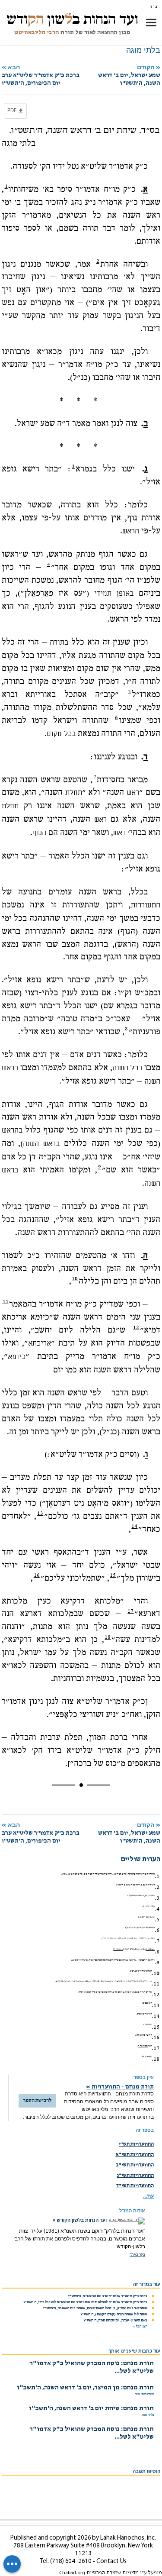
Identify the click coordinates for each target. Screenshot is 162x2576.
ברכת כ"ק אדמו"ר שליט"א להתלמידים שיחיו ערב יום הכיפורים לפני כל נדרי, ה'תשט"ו (86, 2302)
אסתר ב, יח (147, 2057)
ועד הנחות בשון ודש (72, 19)
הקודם (129, 75)
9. (157, 1963)
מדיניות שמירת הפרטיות (113, 2573)
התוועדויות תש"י (136, 2144)
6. (157, 1930)
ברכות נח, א (143, 2046)
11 (6, 1301)
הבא (41, 75)
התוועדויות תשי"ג (135, 2176)
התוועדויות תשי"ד (135, 2186)
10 (75, 1278)
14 (134, 1526)
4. (157, 1909)
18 (108, 1637)
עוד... (148, 2196)
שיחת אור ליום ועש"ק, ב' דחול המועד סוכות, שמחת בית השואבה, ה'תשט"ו (95, 2308)
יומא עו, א (150, 1950)
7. (157, 1941)
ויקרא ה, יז (118, 1950)
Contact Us (111, 2561)
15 (113, 1575)
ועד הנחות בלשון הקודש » (80, 2220)
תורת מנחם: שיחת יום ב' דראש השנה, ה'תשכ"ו (91, 2409)
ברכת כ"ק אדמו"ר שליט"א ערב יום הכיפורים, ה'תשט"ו (108, 2296)
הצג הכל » (140, 2327)
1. (157, 1876)
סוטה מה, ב (132, 1896)
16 (37, 1575)
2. (157, 1887)
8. (157, 1952)
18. (156, 2059)
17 (130, 1611)
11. (156, 1984)
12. (156, 1995)
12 (136, 1327)
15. (156, 2027)
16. (156, 2037)
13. (156, 2005)
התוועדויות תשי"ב (135, 2165)
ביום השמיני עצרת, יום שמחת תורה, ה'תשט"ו (116, 2321)
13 (40, 1513)
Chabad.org (72, 2573)
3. (157, 1898)
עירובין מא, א (149, 1896)
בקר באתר (137, 2255)
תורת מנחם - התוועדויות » (120, 2087)
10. (156, 1973)
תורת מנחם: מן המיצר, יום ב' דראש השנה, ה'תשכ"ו (85, 2388)
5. (157, 1920)
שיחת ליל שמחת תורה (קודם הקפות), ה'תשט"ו (114, 2315)
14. (156, 2016)
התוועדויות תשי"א (135, 2155)
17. (156, 2048)
